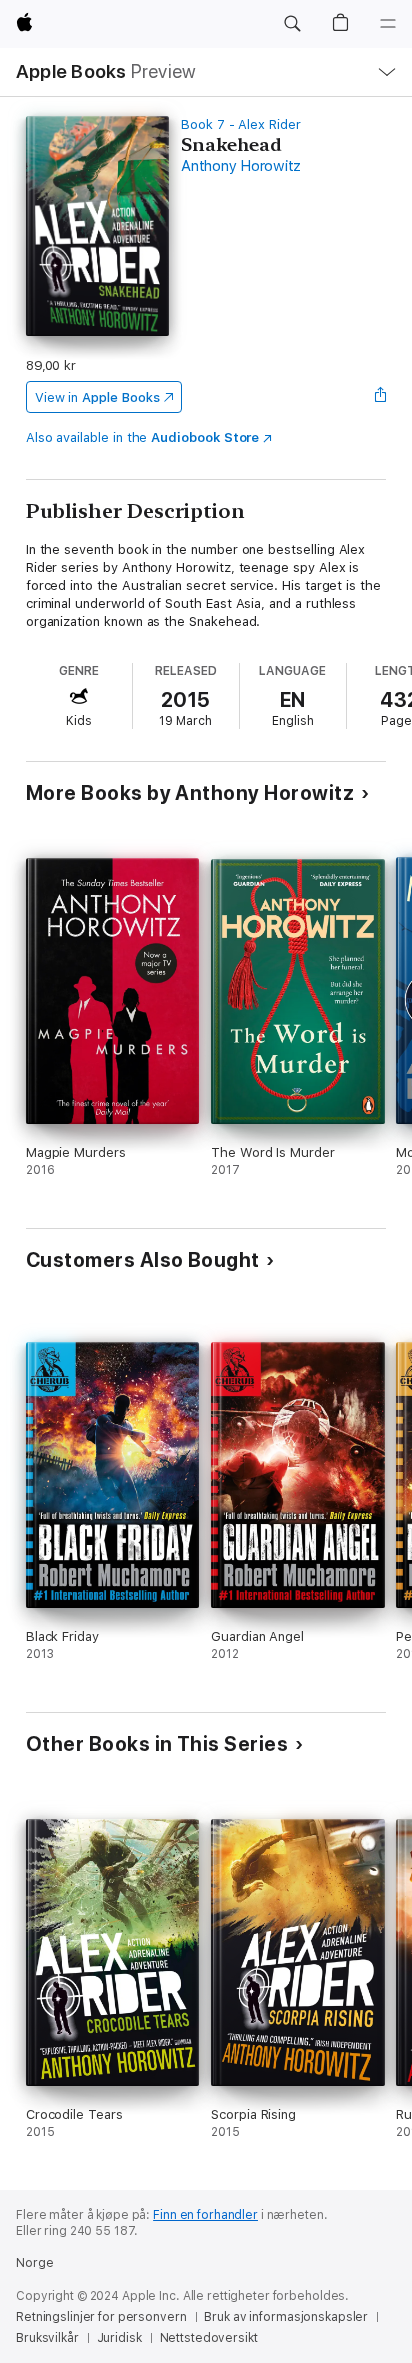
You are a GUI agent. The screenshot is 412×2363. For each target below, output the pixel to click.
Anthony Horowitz (241, 166)
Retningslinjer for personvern (101, 2317)
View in (97, 397)
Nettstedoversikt (209, 2338)
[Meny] (388, 24)
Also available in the (143, 437)
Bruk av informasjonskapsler (286, 2317)
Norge (34, 2263)
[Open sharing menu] (380, 397)
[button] (292, 24)
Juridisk (119, 2338)
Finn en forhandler (205, 2215)
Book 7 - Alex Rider (241, 124)
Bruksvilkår (47, 2338)
